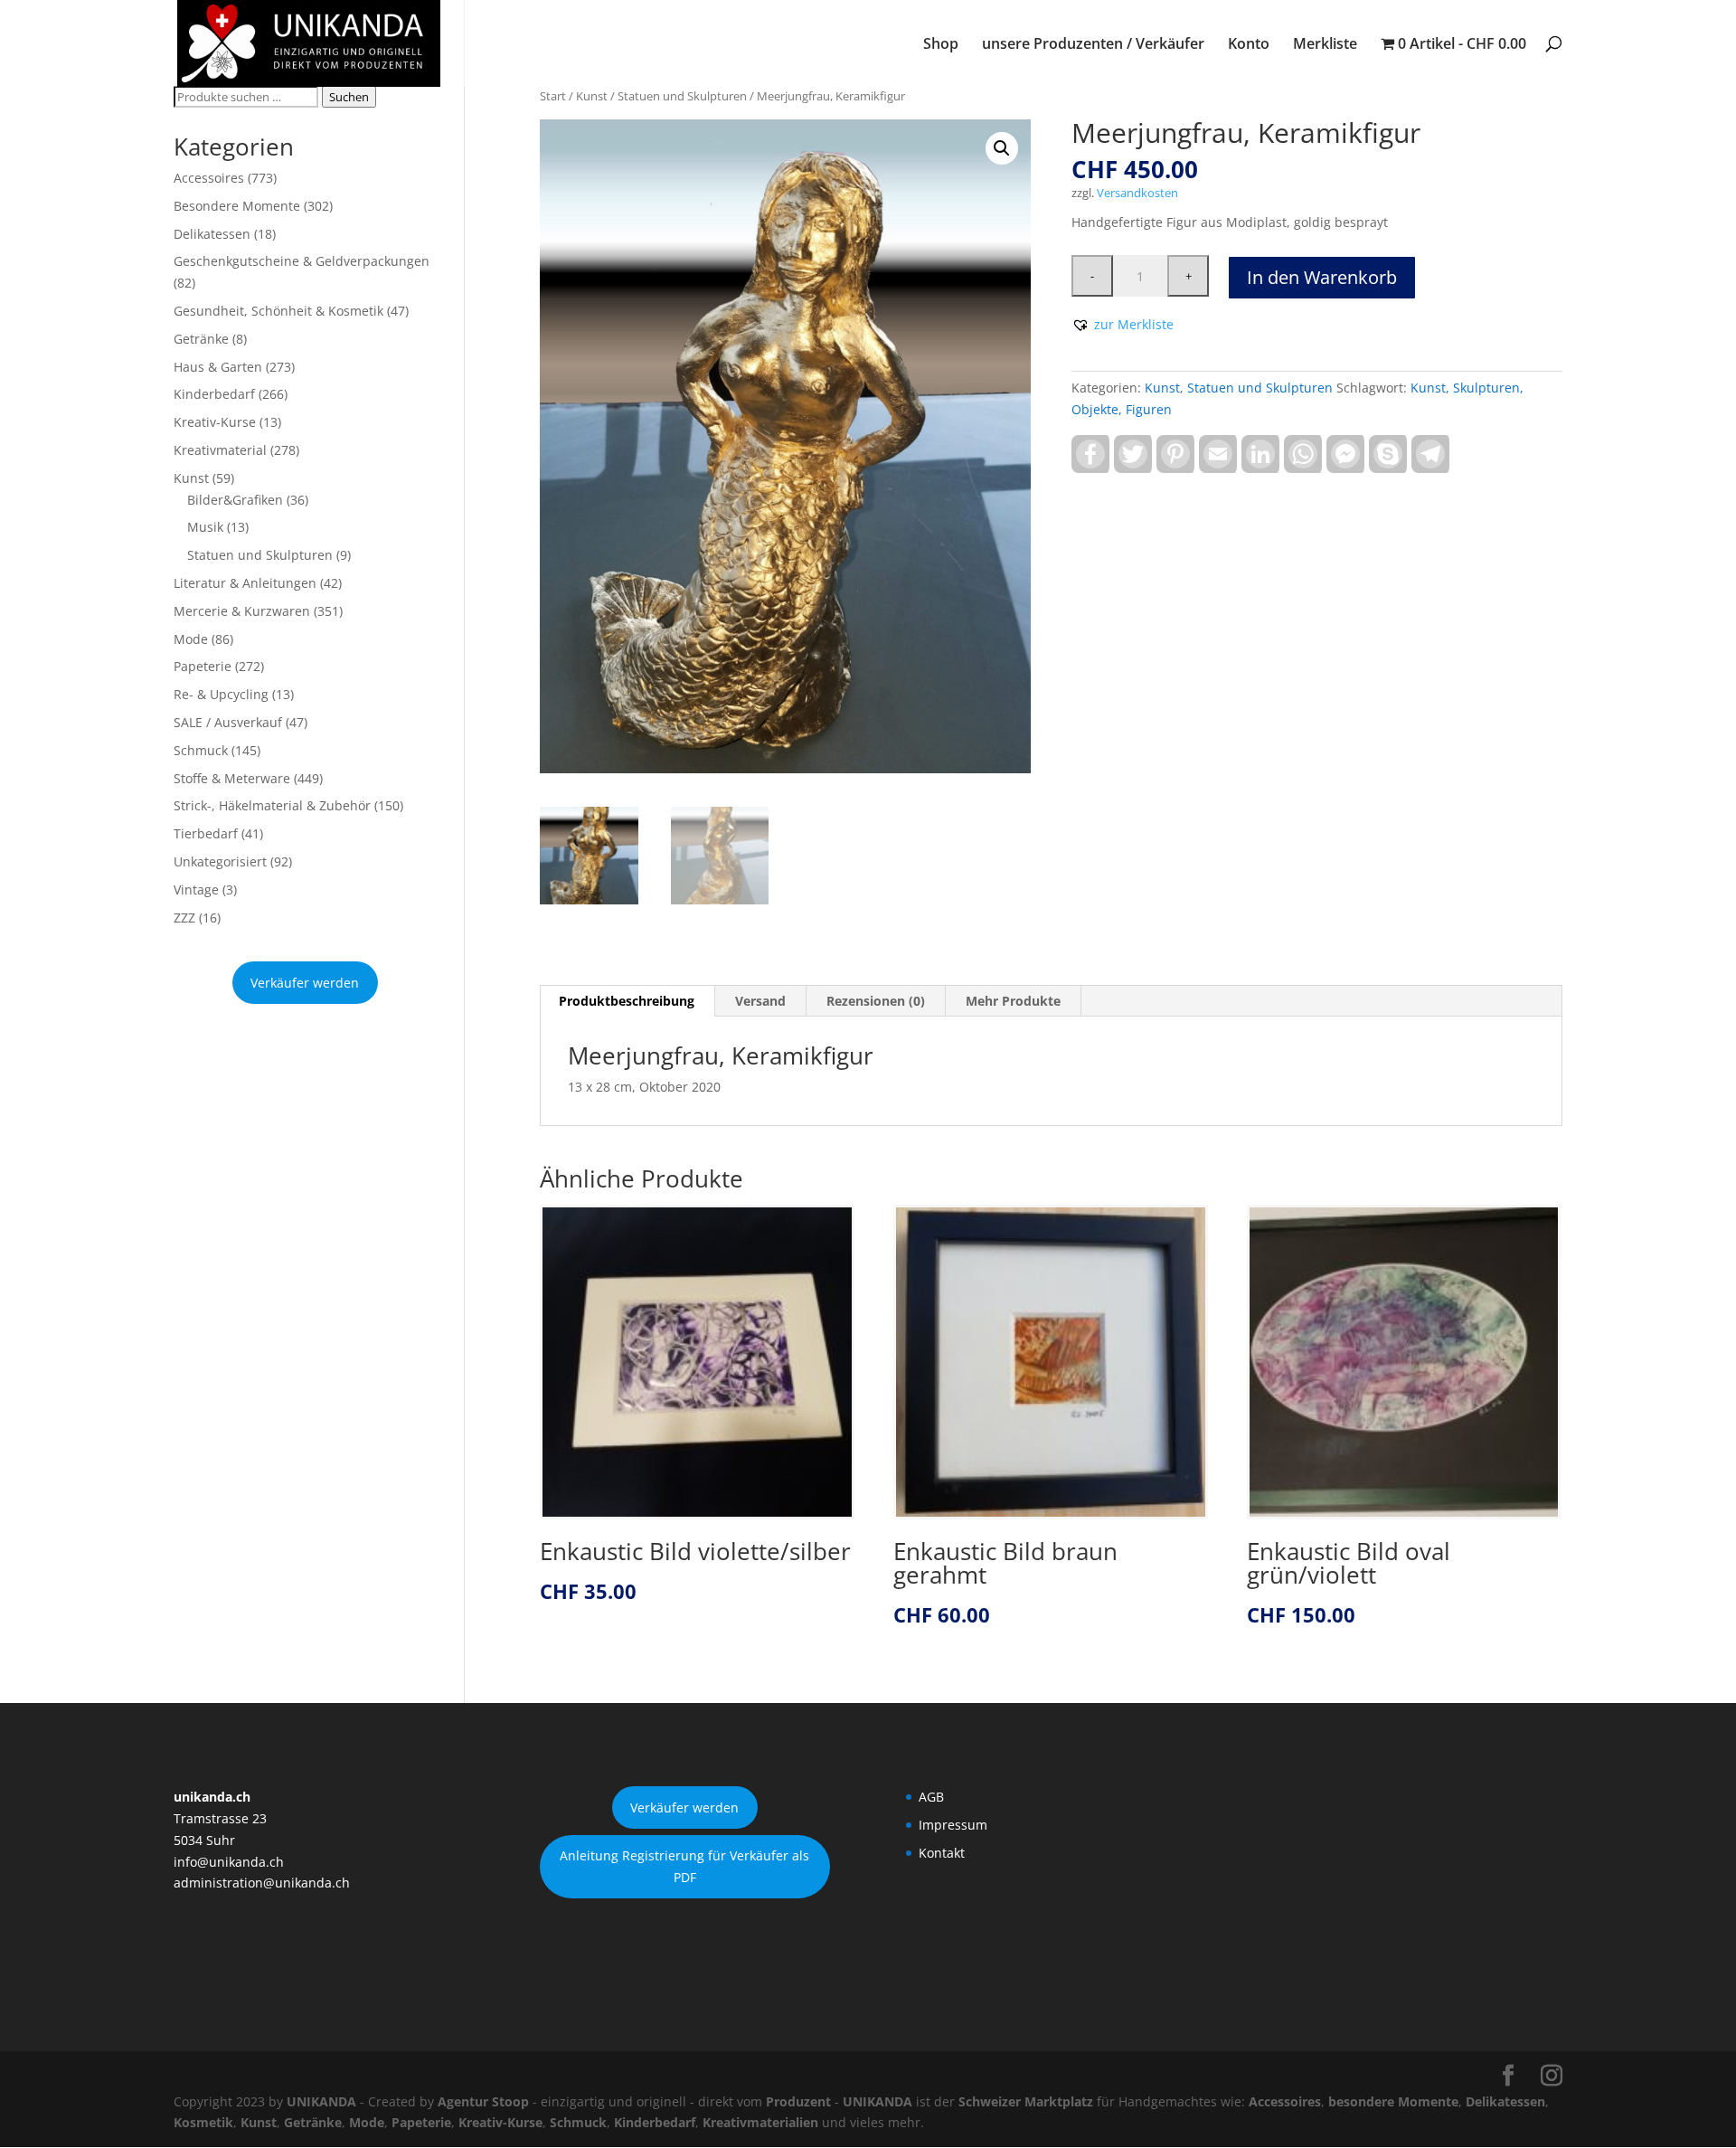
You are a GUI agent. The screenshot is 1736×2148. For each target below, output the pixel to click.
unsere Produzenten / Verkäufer (1093, 45)
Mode (191, 639)
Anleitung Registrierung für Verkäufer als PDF (684, 1866)
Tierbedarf (206, 833)
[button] (1002, 148)
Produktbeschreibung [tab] (627, 1001)
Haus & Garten (218, 367)
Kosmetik (203, 2122)
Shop (941, 45)
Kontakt (942, 1853)
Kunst (592, 96)
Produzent (798, 2101)
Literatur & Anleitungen (245, 583)
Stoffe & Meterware (232, 778)
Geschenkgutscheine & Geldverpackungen (302, 261)
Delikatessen (212, 234)
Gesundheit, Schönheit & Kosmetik (278, 311)
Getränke (201, 339)
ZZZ (184, 918)
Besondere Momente (237, 206)
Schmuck (201, 750)
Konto (1249, 45)
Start (553, 96)
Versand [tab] (760, 1001)
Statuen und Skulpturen (682, 96)
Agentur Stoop (483, 2101)
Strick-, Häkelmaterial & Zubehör (272, 805)
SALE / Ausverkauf (228, 722)
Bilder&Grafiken (235, 500)
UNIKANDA (321, 2101)
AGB (931, 1797)
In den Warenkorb (1322, 277)
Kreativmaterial (220, 450)
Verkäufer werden (305, 983)
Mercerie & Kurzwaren (242, 611)
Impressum (953, 1825)
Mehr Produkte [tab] (1013, 1001)
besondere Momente (1393, 2101)
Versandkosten (1137, 193)
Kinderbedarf (214, 394)
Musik (205, 527)
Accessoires (209, 178)
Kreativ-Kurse (215, 422)
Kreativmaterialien (760, 2122)
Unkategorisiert (220, 861)
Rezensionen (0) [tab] (876, 1001)
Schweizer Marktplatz (1026, 2101)
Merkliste (1325, 45)
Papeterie (203, 666)
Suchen (349, 97)
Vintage (196, 889)
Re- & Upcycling (221, 694)
